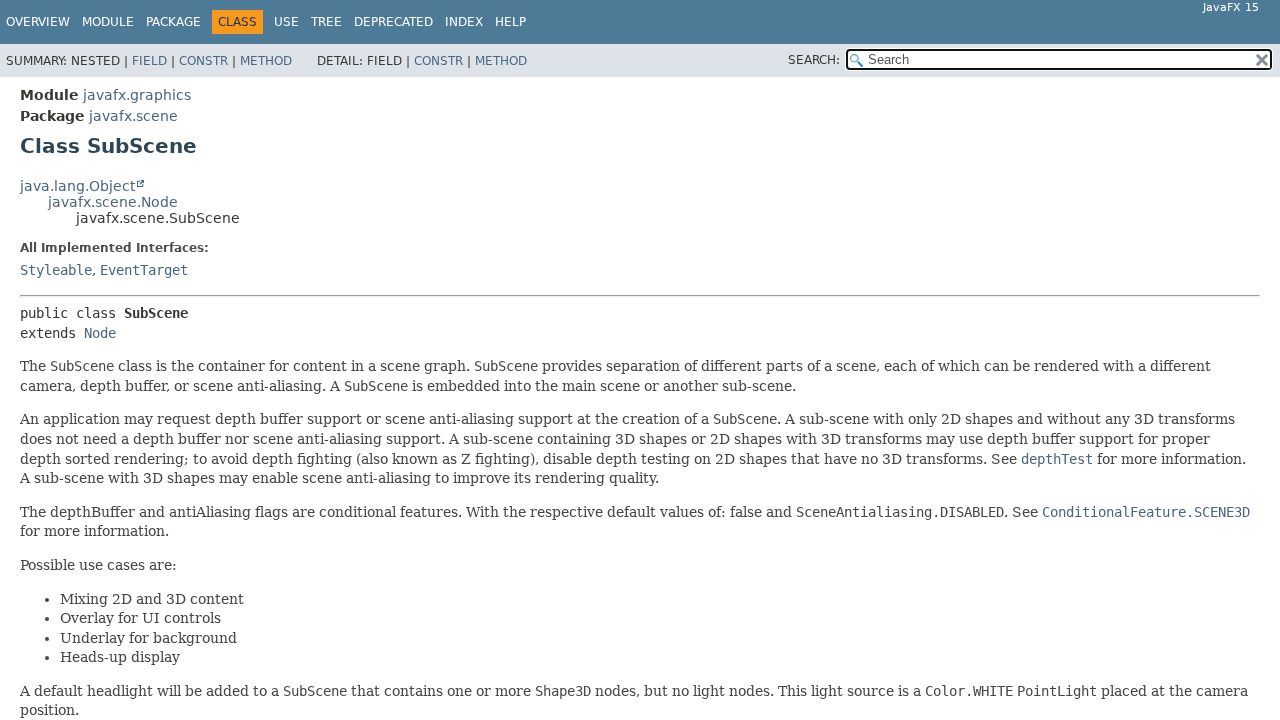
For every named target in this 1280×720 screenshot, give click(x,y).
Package (173, 22)
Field (149, 61)
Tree (326, 22)
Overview (38, 22)
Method (266, 61)
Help (510, 22)
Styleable (56, 270)
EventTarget (144, 270)
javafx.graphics (137, 95)
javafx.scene (133, 116)
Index (464, 22)
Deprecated (393, 22)
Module (108, 22)
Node (100, 333)
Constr (203, 61)
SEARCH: (814, 60)
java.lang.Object (77, 186)
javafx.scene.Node (113, 202)
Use (286, 22)
